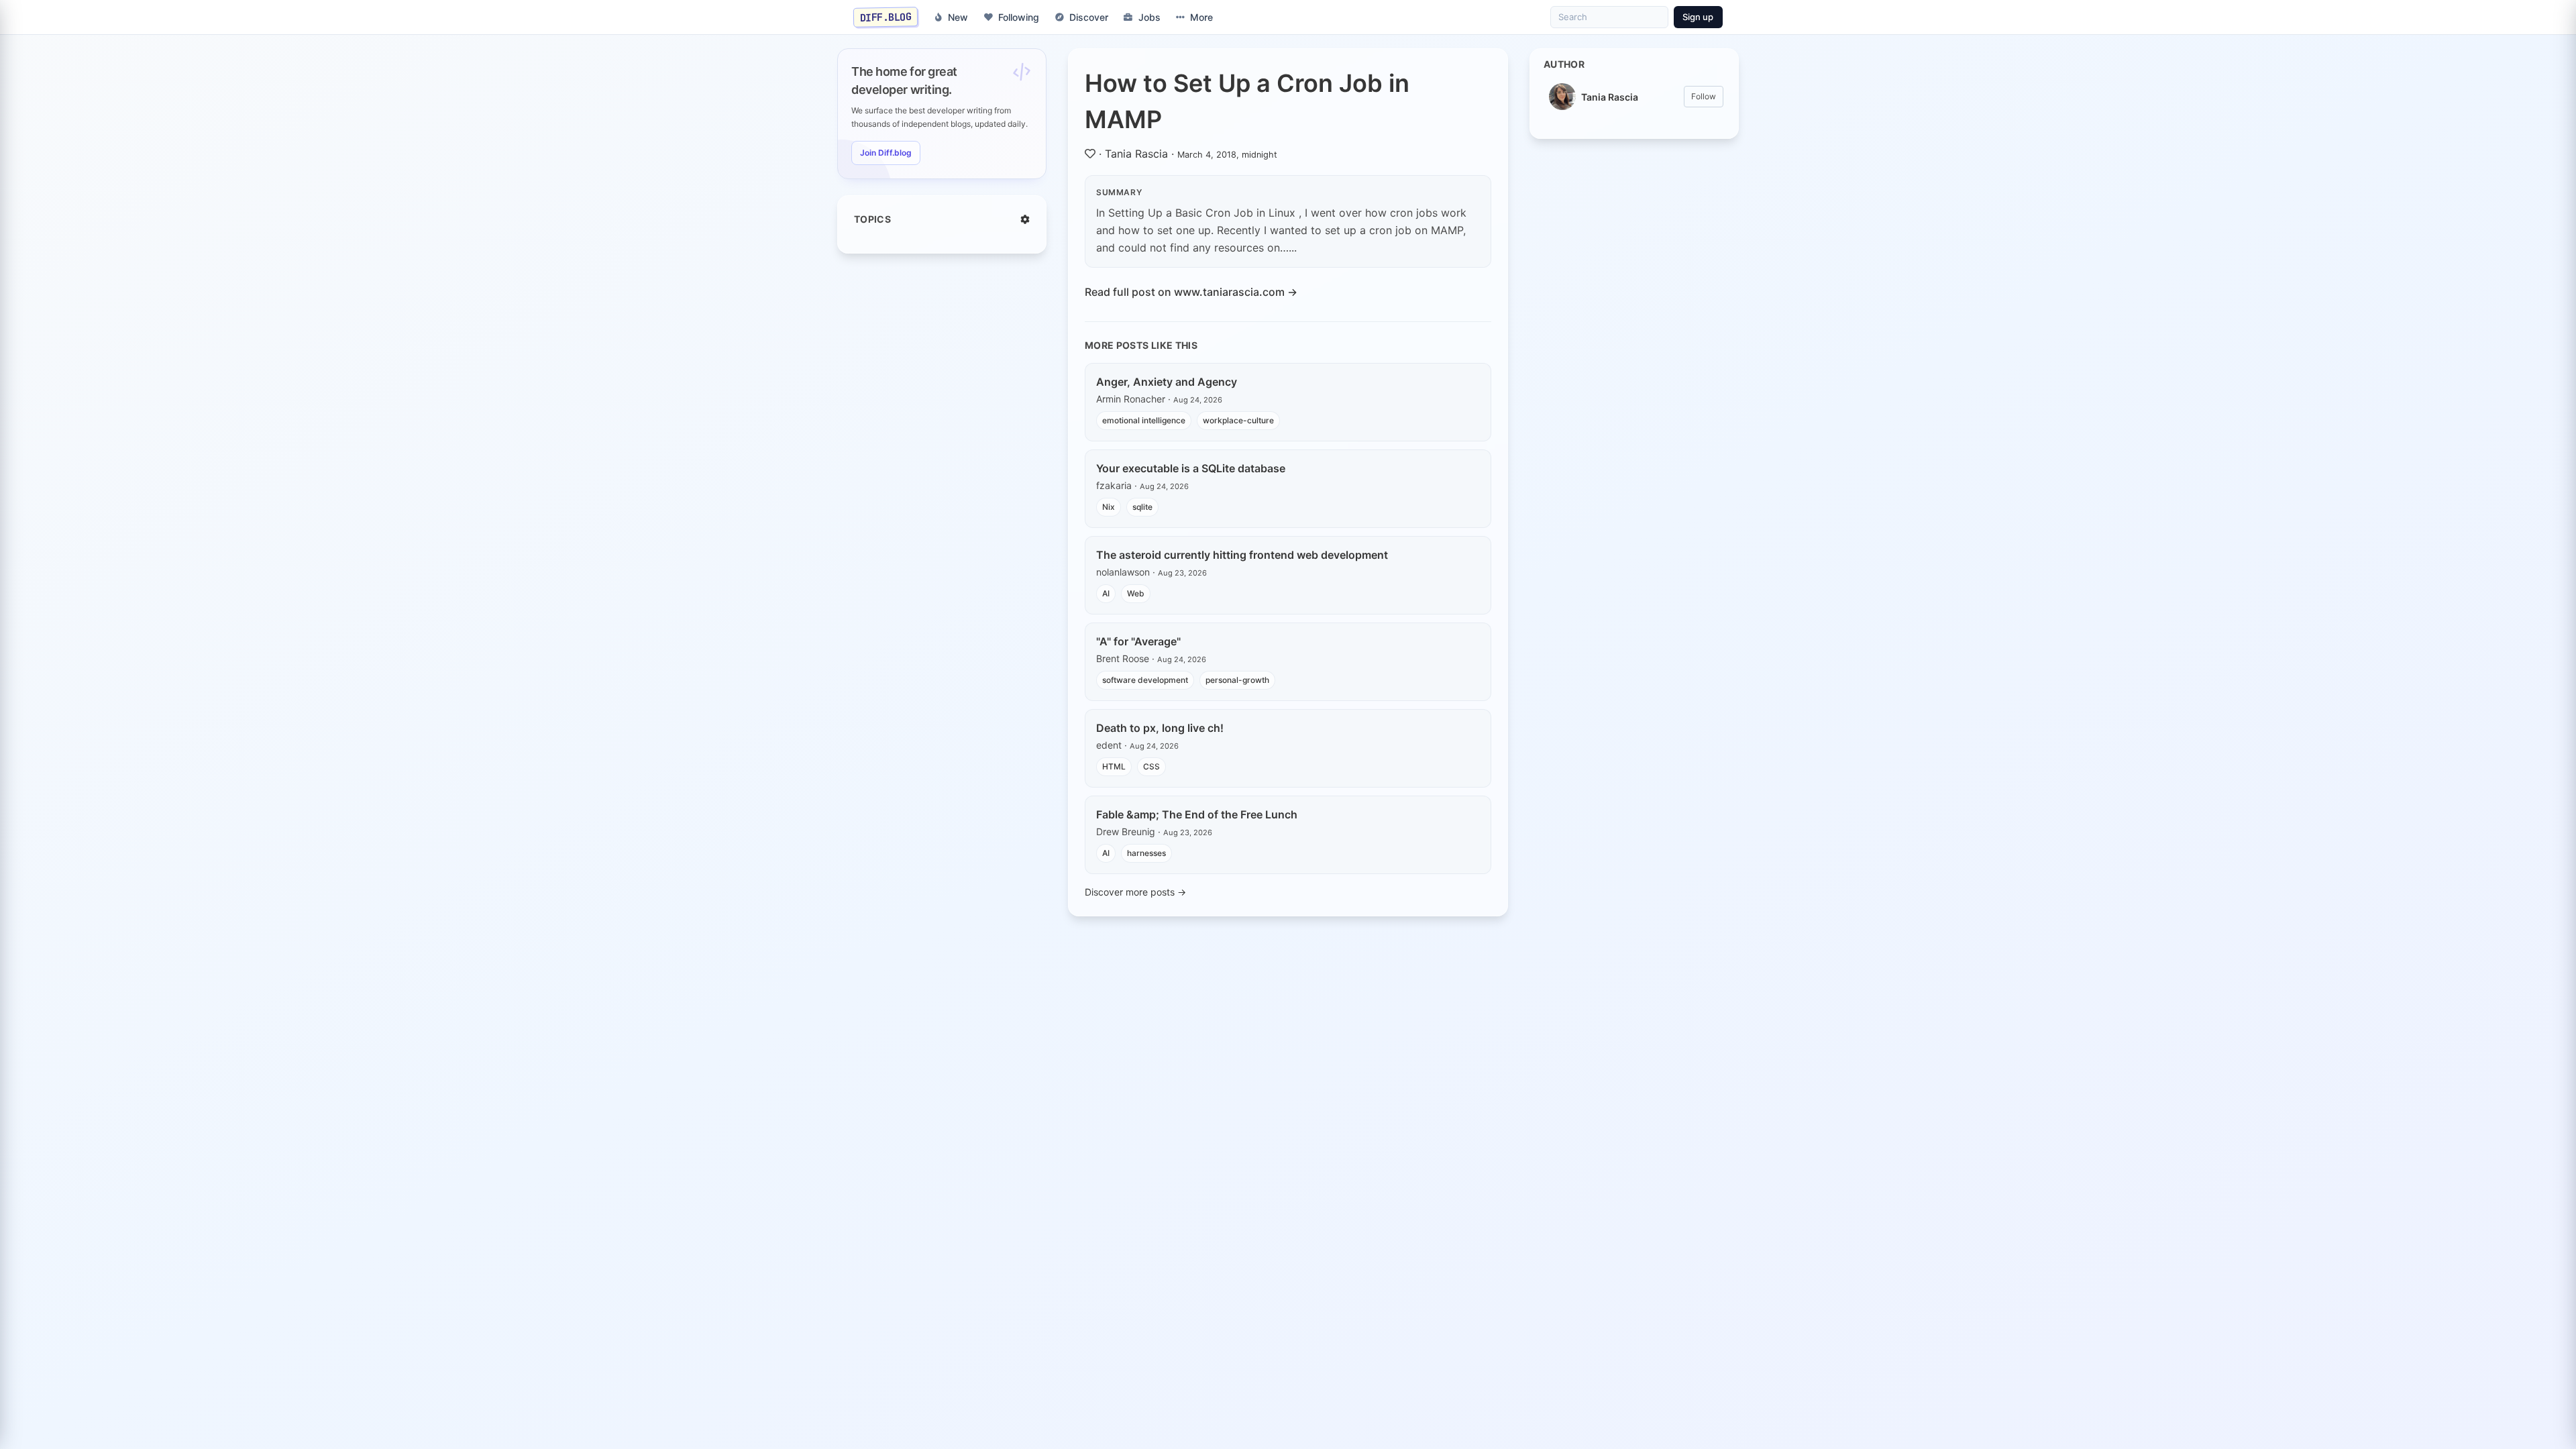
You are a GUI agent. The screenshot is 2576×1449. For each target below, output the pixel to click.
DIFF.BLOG (886, 17)
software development (1145, 680)
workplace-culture (1238, 420)
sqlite (1142, 507)
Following (1019, 17)
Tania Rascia (1136, 154)
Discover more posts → (1135, 892)
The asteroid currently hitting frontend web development (1242, 555)
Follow (1704, 96)
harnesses (1146, 853)
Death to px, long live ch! (1160, 728)
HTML (1114, 766)
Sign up (1698, 17)
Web (1136, 593)
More (1201, 17)
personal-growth (1237, 680)
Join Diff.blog (886, 153)
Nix (1109, 507)
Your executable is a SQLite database (1191, 468)
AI (1106, 593)
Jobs (1149, 17)
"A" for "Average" (1138, 641)
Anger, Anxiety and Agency (1167, 382)
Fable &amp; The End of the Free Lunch (1197, 814)
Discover (1089, 17)
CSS (1151, 766)
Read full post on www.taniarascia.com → (1191, 292)
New (958, 17)
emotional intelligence (1144, 420)
